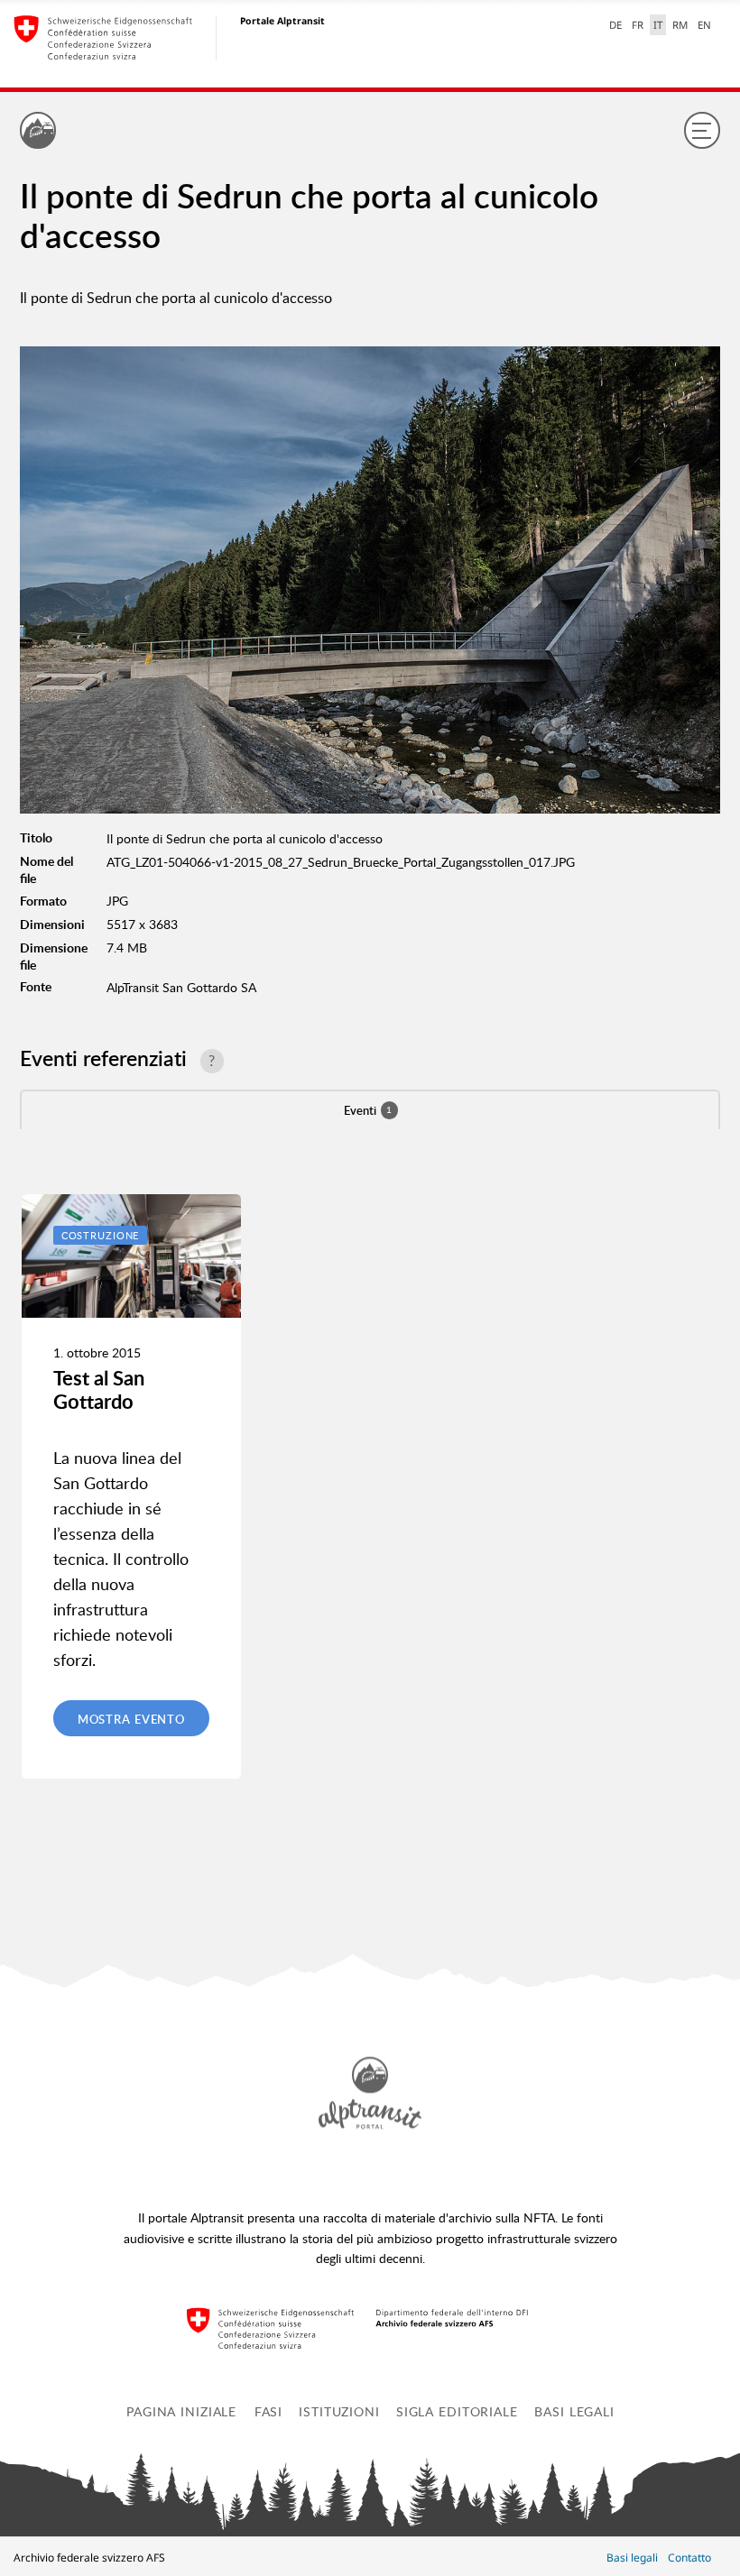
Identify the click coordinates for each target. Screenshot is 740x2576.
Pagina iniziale (181, 2411)
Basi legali (574, 2411)
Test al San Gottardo (99, 1389)
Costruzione (101, 1235)
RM (680, 25)
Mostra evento (131, 1719)
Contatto (689, 2558)
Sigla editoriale (457, 2411)
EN (704, 25)
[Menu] (702, 130)
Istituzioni (339, 2411)
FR (638, 25)
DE (615, 25)
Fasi (269, 2411)
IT (658, 25)
